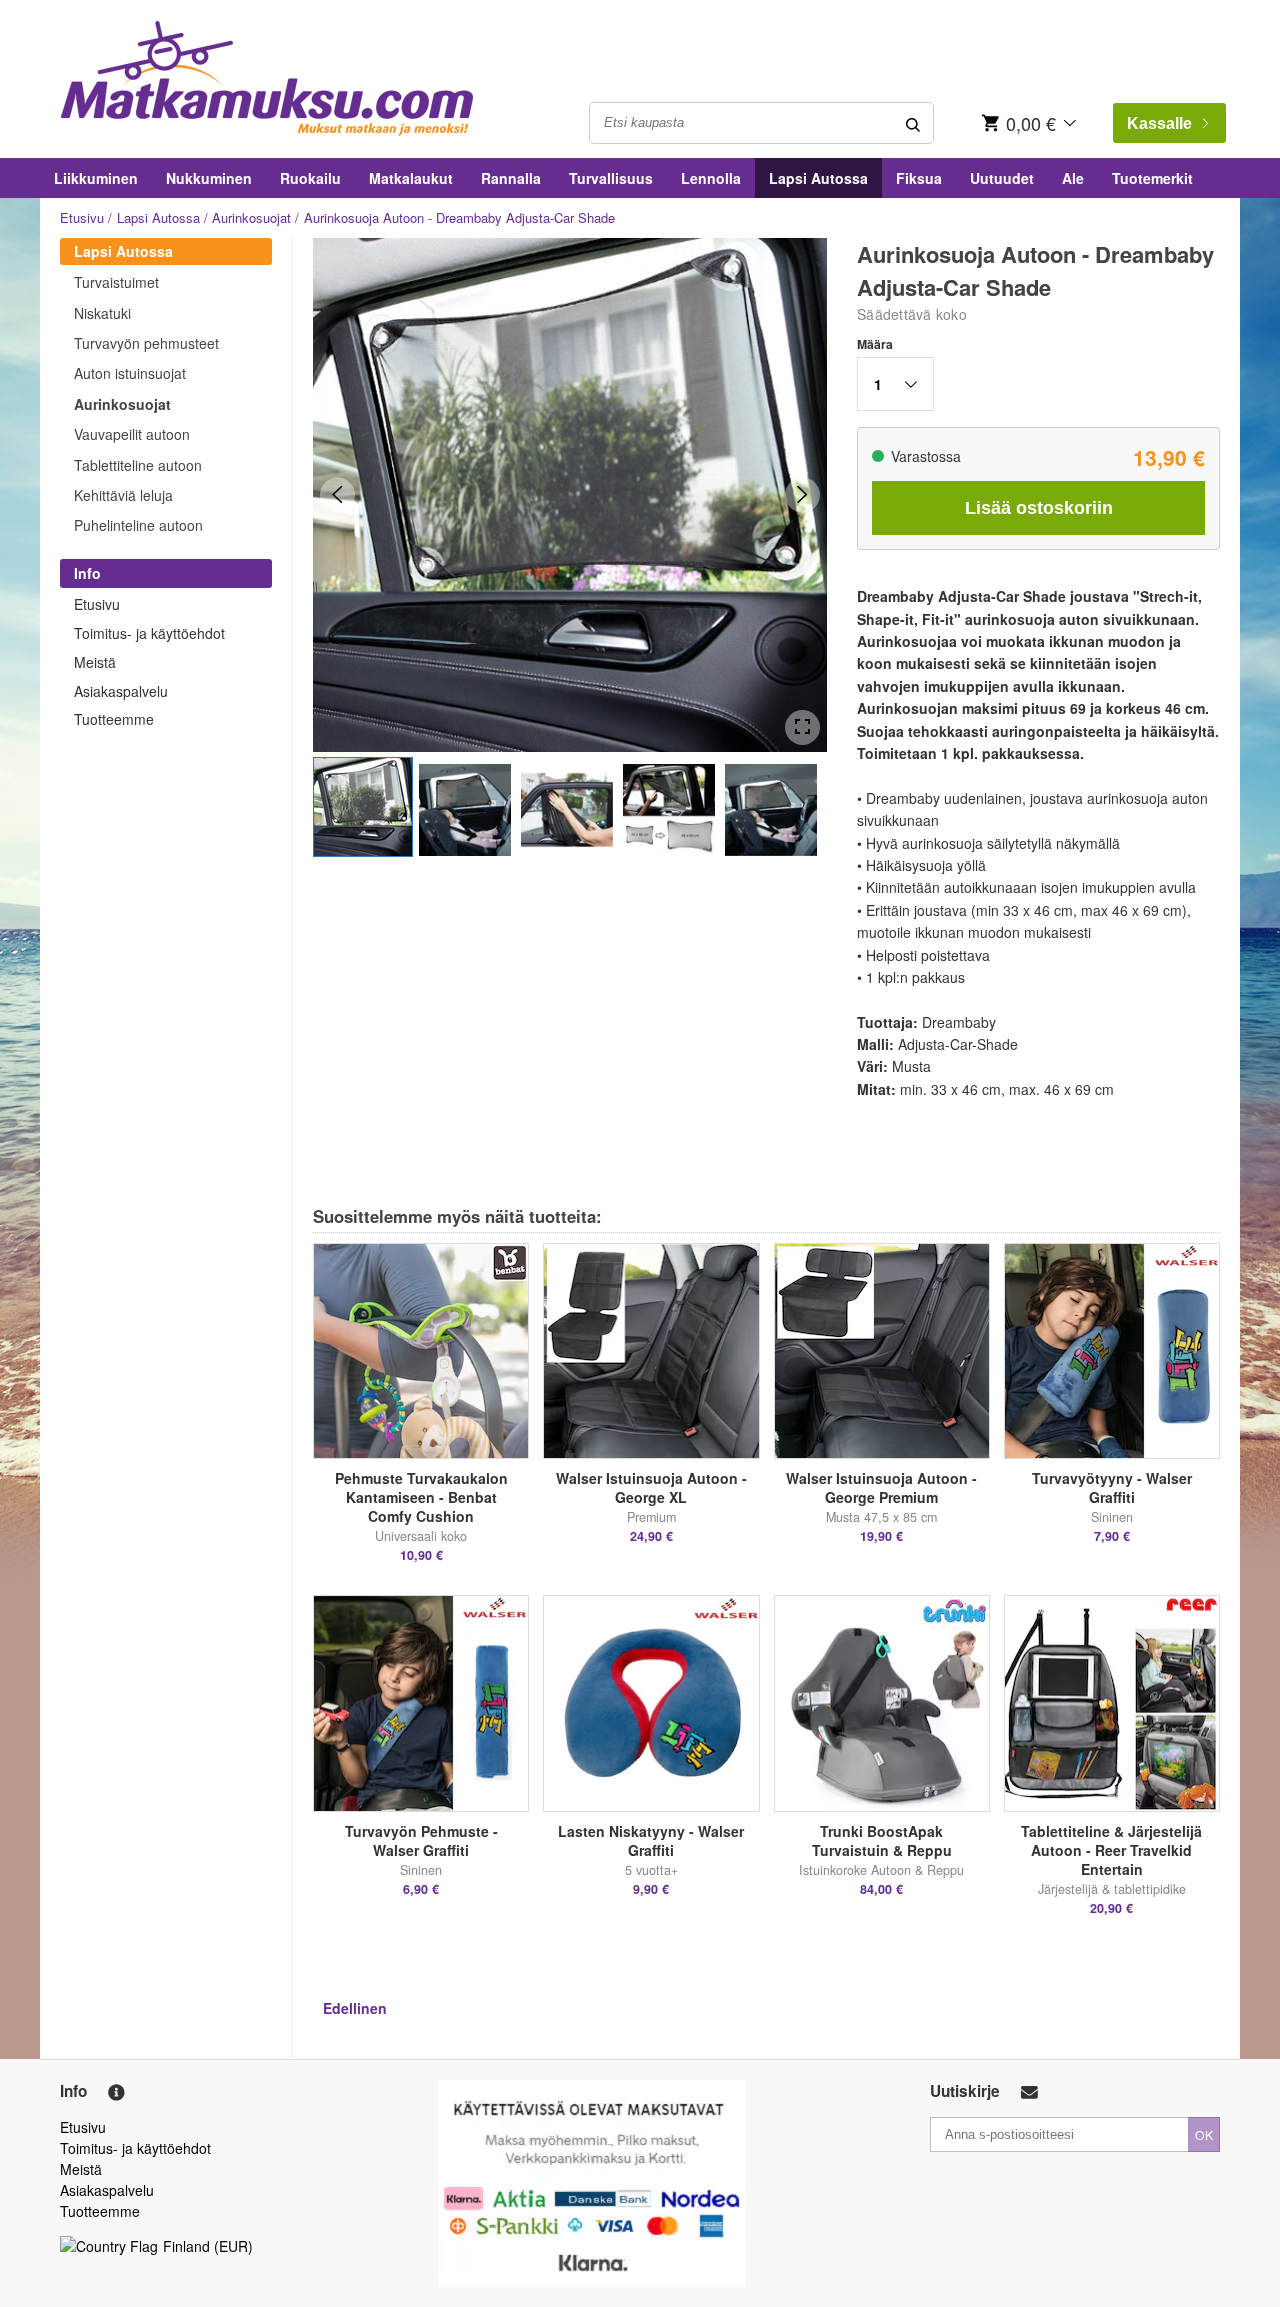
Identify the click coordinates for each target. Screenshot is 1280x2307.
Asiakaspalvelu (121, 691)
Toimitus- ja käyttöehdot (149, 633)
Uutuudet (1002, 178)
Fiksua (919, 178)
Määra (875, 344)
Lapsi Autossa (818, 178)
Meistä (95, 662)
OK (1204, 2134)
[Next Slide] (802, 494)
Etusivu (82, 217)
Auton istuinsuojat (130, 373)
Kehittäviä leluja (123, 495)
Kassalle (1159, 123)
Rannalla (511, 178)
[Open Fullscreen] (802, 727)
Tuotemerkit (1152, 178)
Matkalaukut (411, 178)
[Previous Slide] (337, 494)
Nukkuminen (209, 178)
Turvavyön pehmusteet (146, 343)
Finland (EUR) (208, 2246)
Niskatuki (102, 313)
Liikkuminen (96, 178)
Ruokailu (310, 178)
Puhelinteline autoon (138, 525)
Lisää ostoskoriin (1039, 508)
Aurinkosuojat (251, 217)
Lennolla (711, 178)
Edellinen (355, 2008)
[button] (363, 807)
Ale (1073, 178)
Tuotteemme (114, 719)
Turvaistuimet (116, 282)
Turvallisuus (611, 178)
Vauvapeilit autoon (132, 434)
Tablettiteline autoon (138, 465)
